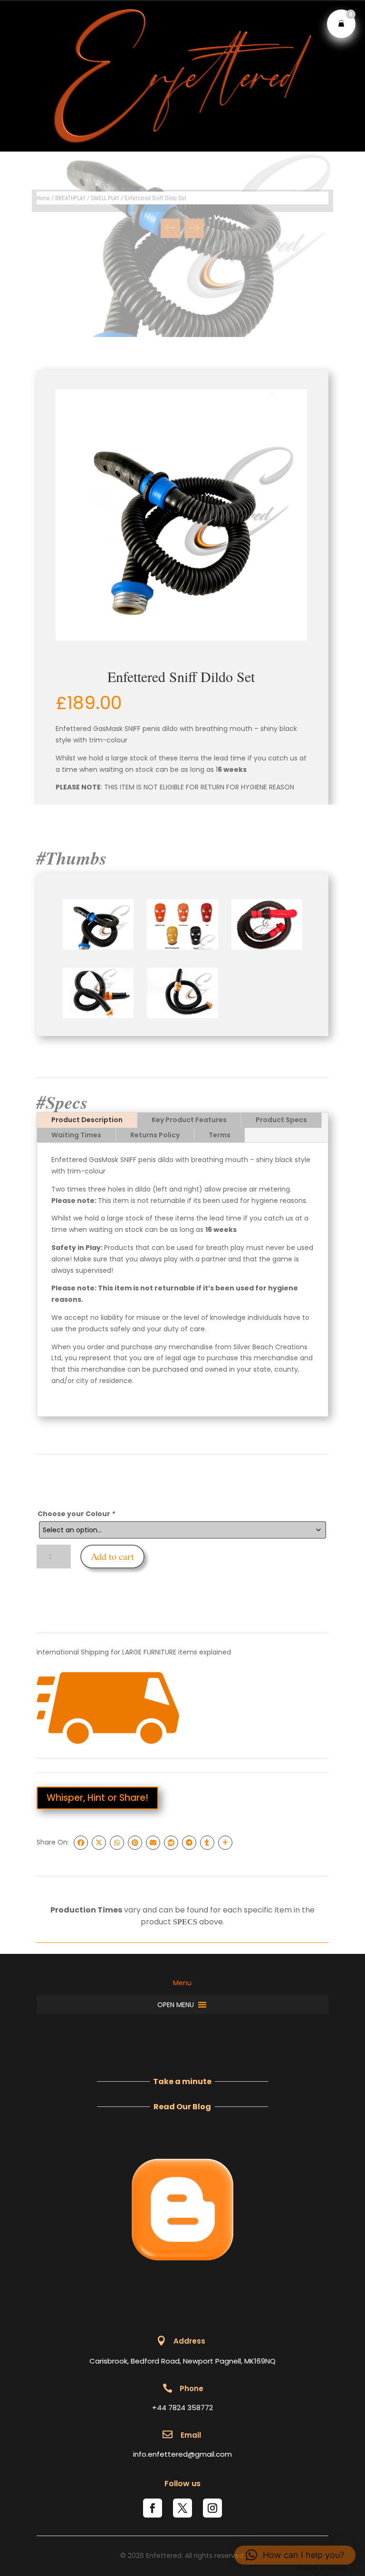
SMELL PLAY (105, 198)
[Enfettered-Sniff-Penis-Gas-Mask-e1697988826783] (98, 947)
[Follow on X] (182, 2508)
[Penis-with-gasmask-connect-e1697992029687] (98, 1016)
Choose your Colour (76, 1514)
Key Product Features (189, 1120)
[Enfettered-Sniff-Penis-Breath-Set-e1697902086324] (267, 947)
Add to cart (112, 1556)
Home (43, 198)
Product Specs (281, 1120)
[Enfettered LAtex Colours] (182, 947)
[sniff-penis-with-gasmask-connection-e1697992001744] (182, 1016)
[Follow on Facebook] (153, 2508)
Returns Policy (155, 1135)
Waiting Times (76, 1135)
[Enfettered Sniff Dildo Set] (181, 515)
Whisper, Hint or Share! (97, 1798)
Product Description (87, 1120)
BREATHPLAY (70, 198)
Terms (220, 1135)
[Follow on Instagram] (212, 2508)
